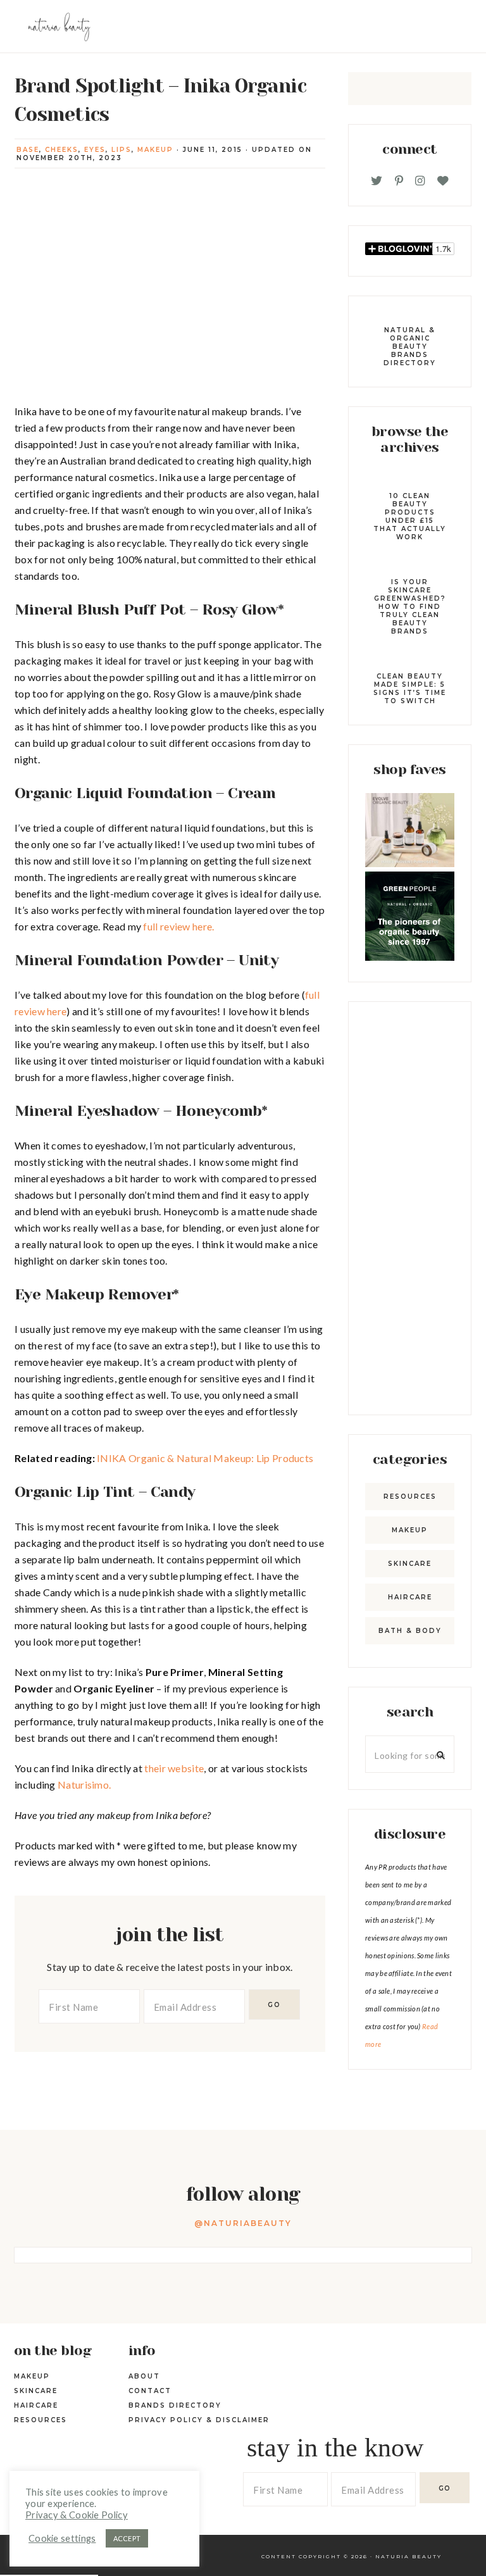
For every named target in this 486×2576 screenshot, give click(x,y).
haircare (410, 1597)
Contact (150, 2391)
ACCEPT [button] (127, 2538)
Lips (121, 150)
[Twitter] (377, 181)
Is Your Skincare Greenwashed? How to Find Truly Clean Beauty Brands (410, 607)
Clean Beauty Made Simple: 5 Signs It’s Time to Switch (410, 689)
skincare (410, 1564)
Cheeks (62, 150)
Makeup (155, 150)
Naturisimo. (84, 1785)
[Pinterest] (399, 181)
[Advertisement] (410, 1208)
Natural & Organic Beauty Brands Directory (410, 347)
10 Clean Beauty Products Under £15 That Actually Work (410, 516)
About (144, 2376)
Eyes (95, 150)
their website (174, 1768)
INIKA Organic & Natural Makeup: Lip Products (205, 1458)
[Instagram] (420, 181)
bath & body (410, 1631)
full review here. (178, 926)
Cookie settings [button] (62, 2538)
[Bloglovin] (443, 181)
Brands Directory (175, 2405)
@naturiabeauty (243, 2223)
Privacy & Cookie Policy (77, 2515)
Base (28, 150)
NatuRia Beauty (408, 2556)
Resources (410, 1497)
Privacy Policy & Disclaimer (199, 2420)
